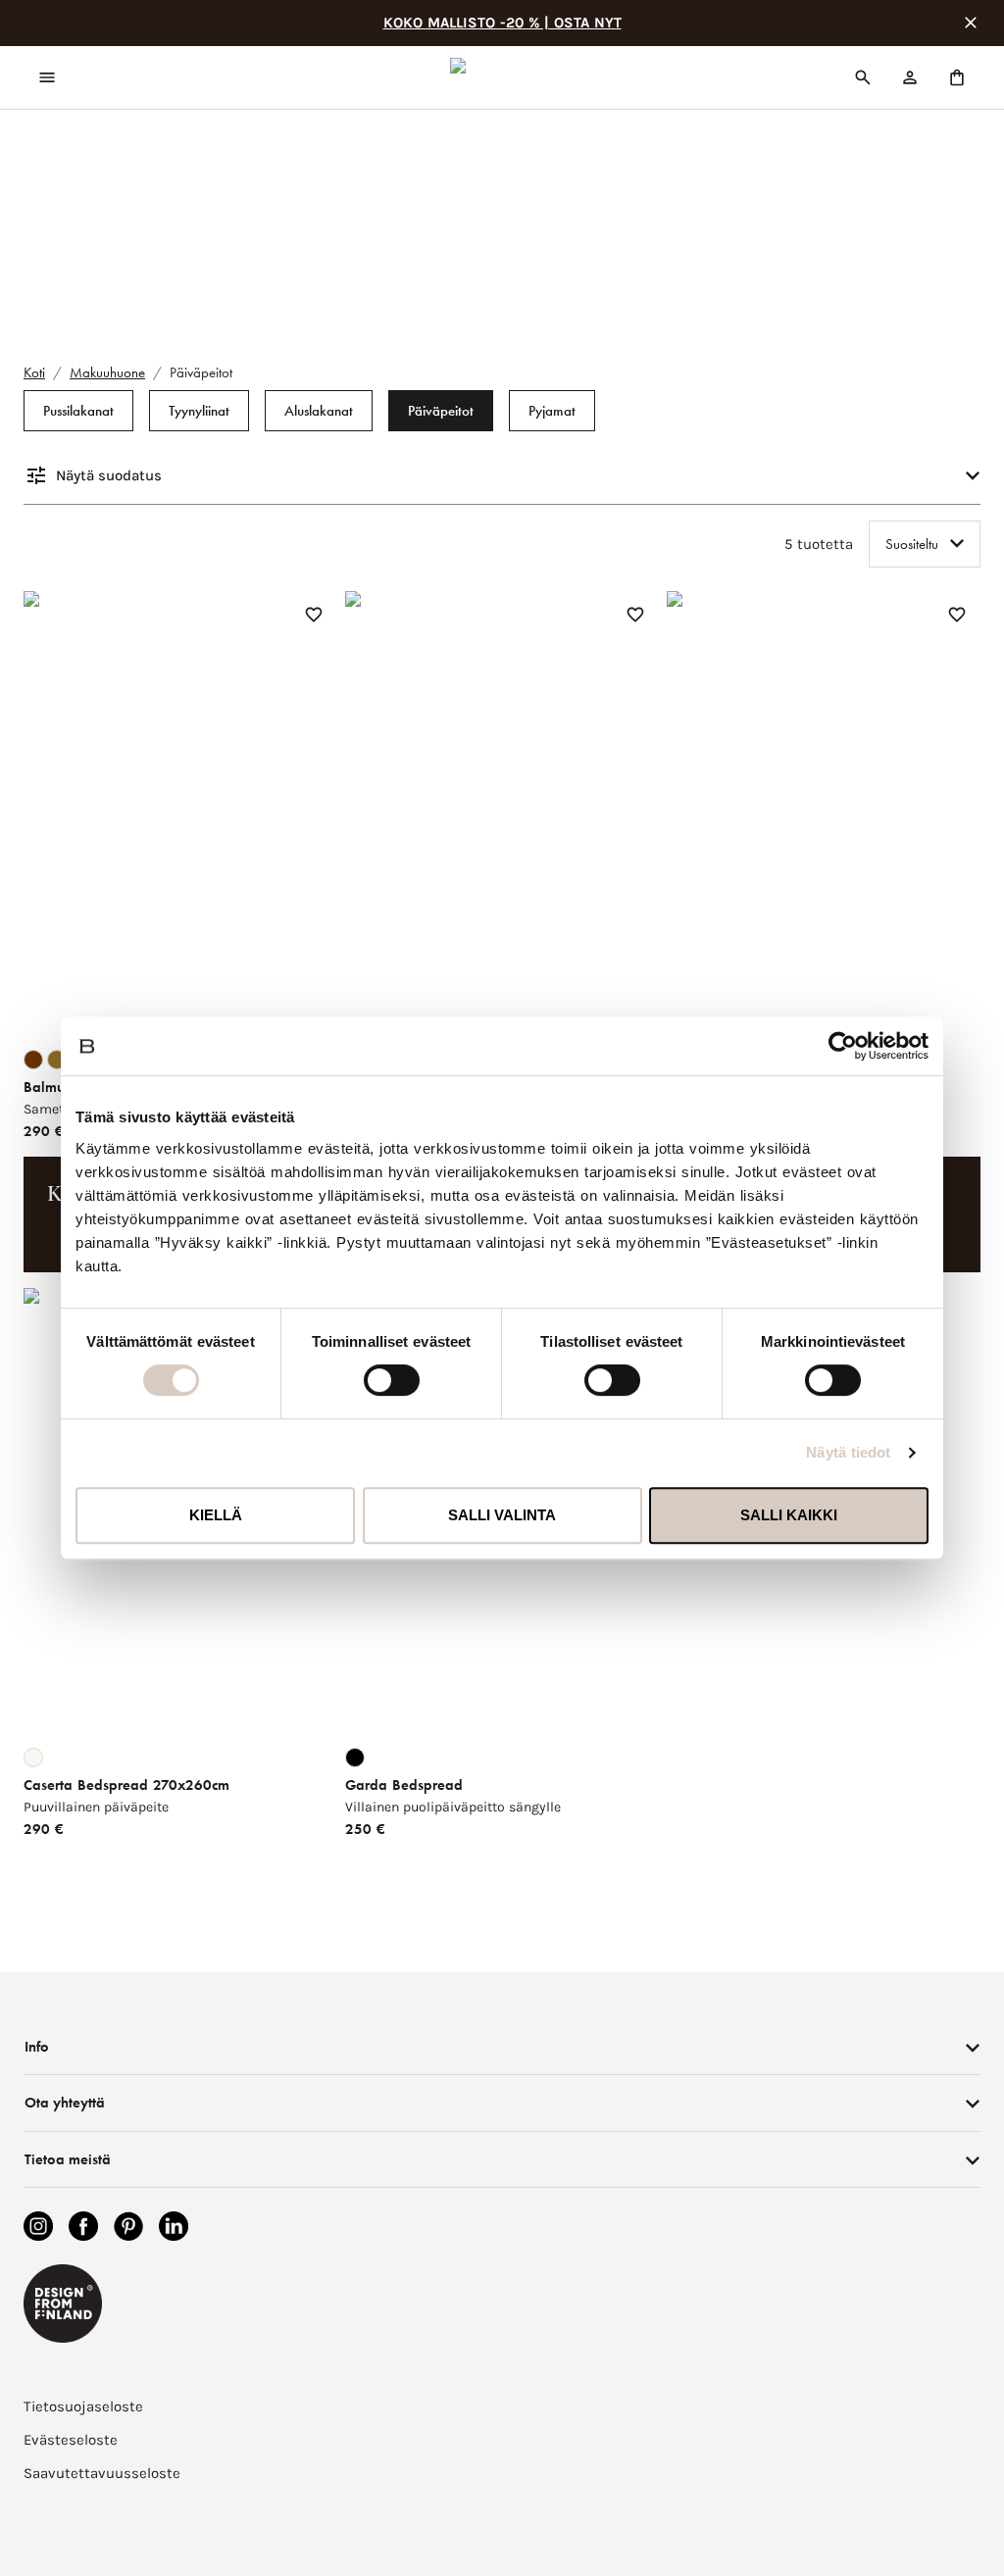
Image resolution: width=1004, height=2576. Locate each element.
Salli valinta (502, 1515)
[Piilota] (971, 23)
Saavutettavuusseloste (102, 2473)
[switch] (392, 1380)
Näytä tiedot (848, 1452)
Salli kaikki (789, 1515)
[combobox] (925, 544)
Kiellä (216, 1515)
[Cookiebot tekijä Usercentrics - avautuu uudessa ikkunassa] (843, 1046)
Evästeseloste (71, 2440)
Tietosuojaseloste (83, 2406)
